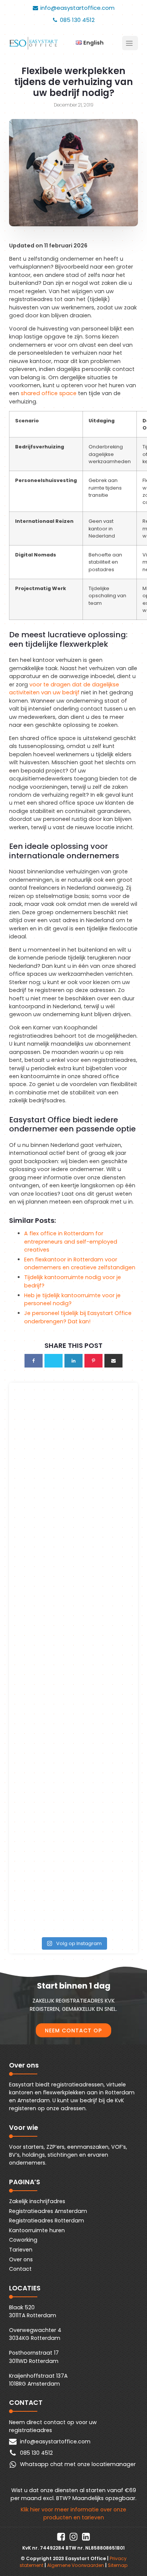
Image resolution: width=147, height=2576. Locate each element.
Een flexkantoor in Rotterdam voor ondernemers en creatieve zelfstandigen (80, 1263)
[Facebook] (34, 1361)
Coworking (23, 2240)
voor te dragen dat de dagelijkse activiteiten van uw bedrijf (64, 688)
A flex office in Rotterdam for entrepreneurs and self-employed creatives (71, 1242)
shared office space (49, 393)
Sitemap (118, 2565)
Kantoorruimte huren (37, 2230)
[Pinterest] (93, 1361)
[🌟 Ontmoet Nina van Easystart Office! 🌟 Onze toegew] (73, 1696)
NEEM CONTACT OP (73, 2031)
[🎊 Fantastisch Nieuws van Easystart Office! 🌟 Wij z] (73, 1764)
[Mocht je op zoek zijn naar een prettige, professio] (73, 1899)
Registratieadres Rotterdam (47, 2221)
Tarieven (21, 2250)
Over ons (21, 2259)
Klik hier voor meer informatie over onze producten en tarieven (73, 2513)
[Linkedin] (73, 1361)
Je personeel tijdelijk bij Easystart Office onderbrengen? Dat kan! (78, 1317)
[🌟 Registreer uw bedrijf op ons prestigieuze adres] (73, 1629)
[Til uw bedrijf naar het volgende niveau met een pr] (73, 1427)
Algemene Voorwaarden (76, 2565)
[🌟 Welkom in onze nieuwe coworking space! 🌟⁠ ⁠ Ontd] (73, 1494)
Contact (20, 2269)
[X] (54, 1361)
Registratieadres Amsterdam (48, 2211)
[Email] (113, 1361)
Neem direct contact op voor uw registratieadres (53, 2426)
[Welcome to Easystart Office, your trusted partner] (73, 1562)
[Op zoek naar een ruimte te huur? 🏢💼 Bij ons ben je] (73, 1832)
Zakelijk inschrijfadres (37, 2201)
